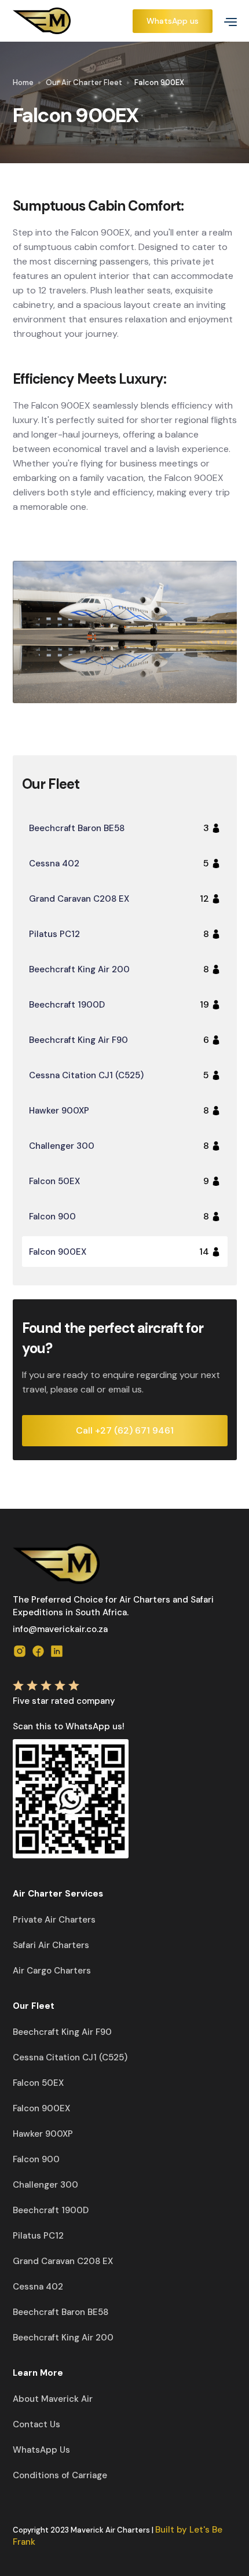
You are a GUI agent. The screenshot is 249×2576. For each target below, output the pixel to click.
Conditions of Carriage (60, 2475)
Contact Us (36, 2424)
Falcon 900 (36, 2159)
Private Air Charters (54, 1920)
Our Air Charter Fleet (84, 82)
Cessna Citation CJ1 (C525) (70, 2057)
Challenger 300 (45, 2185)
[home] (72, 21)
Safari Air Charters (51, 1945)
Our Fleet (34, 2006)
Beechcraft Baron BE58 (61, 2312)
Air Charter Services (58, 1894)
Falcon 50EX (38, 2083)
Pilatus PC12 (38, 2236)
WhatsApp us (173, 21)
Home (23, 82)
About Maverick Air (53, 2399)
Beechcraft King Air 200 (63, 2338)
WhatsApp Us (41, 2450)
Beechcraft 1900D (51, 2210)
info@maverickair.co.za (60, 1629)
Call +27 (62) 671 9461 (125, 1430)
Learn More (38, 2373)
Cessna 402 (38, 2287)
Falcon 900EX (41, 2108)
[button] (226, 21)
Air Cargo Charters (52, 1971)
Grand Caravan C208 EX (63, 2261)
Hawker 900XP (43, 2134)
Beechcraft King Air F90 (62, 2032)
